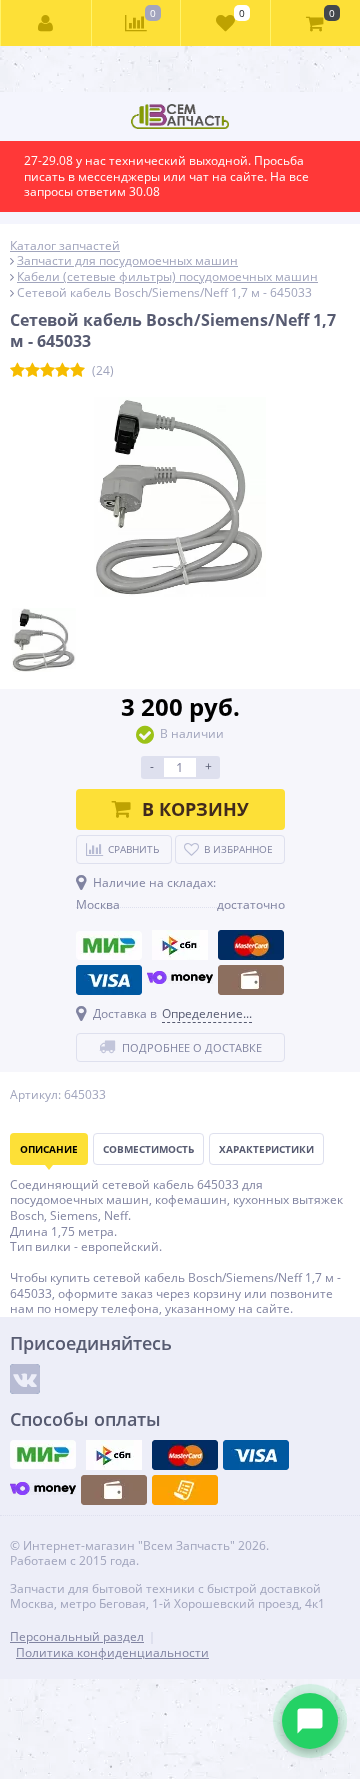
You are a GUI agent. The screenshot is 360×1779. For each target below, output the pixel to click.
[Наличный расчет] (251, 980)
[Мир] (109, 945)
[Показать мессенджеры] (310, 1721)
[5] (77, 371)
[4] (62, 371)
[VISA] (109, 980)
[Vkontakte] (25, 1379)
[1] (17, 371)
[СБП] (180, 945)
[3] (47, 371)
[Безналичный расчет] (185, 1490)
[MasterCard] (251, 945)
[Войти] (46, 23)
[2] (32, 371)
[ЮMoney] (180, 980)
